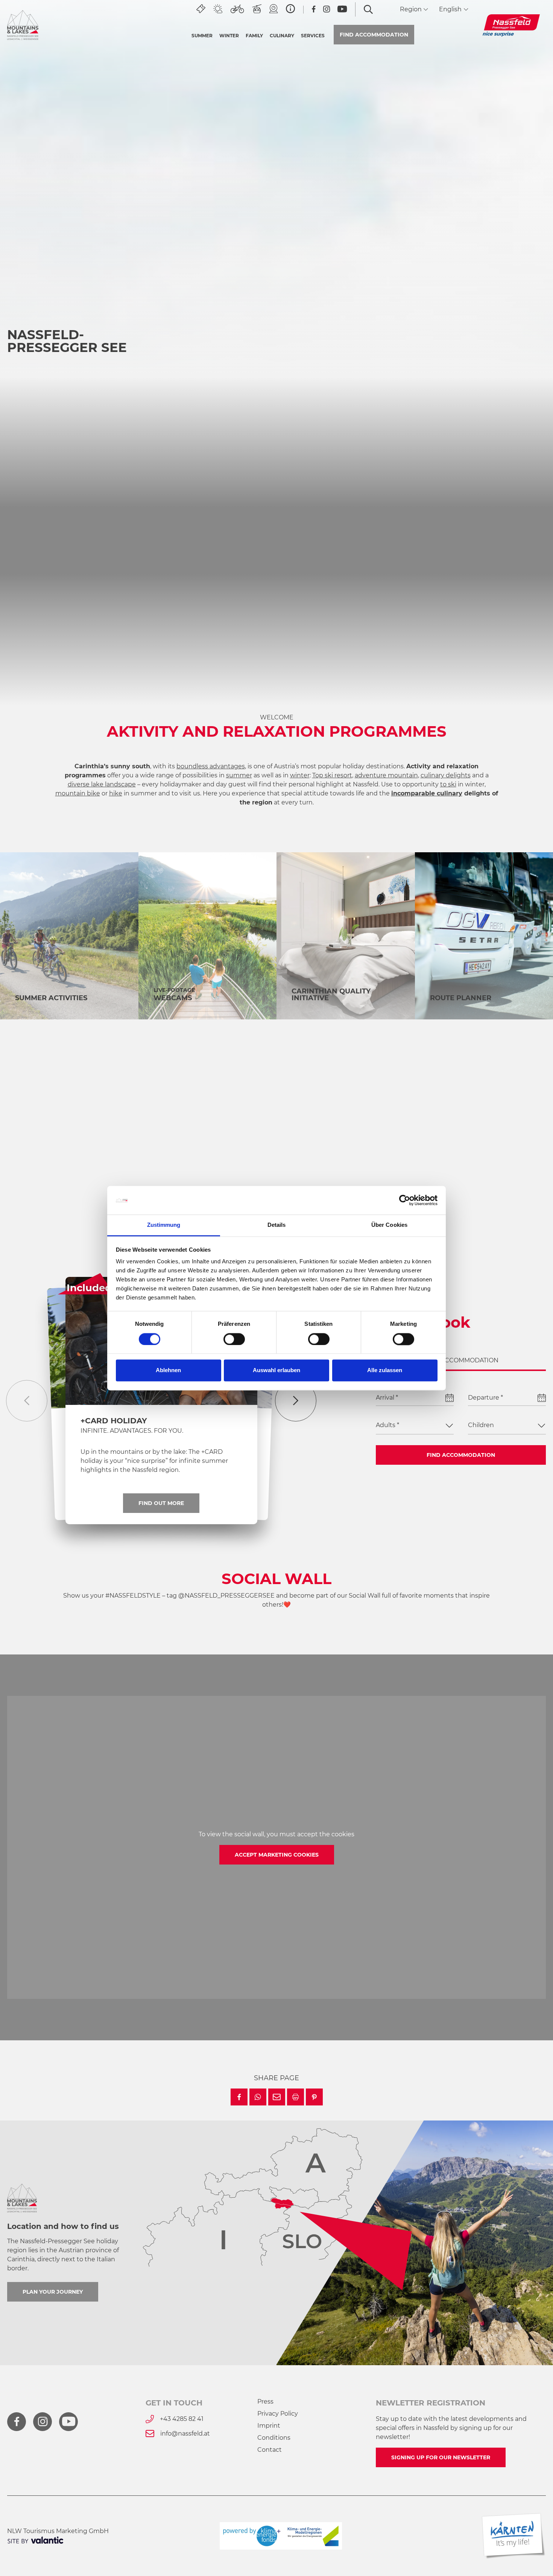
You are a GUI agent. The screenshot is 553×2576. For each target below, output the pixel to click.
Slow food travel (52, 1210)
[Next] (296, 1401)
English (451, 9)
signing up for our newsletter (441, 2457)
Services (313, 36)
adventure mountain (386, 775)
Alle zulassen (385, 1370)
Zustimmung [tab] (164, 1225)
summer (239, 775)
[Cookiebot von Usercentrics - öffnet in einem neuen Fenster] (405, 1200)
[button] (239, 2097)
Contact (270, 2450)
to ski (448, 784)
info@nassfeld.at (185, 2434)
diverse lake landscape (102, 784)
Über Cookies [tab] (389, 1225)
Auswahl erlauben (276, 1370)
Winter (229, 36)
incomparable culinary (427, 793)
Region (412, 9)
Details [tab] (277, 1225)
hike (116, 793)
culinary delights (446, 775)
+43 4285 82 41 (182, 2419)
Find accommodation (461, 1455)
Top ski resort (332, 775)
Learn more (98, 640)
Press (265, 2402)
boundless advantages (211, 766)
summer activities (51, 998)
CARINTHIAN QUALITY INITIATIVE (331, 995)
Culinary (282, 36)
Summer (202, 36)
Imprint (269, 2426)
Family (254, 36)
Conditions (274, 2438)
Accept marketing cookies (277, 1855)
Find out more (460, 616)
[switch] (234, 1339)
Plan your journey (53, 2292)
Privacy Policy (278, 2414)
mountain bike (78, 793)
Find (374, 35)
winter (300, 775)
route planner (461, 998)
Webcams (173, 998)
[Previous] (27, 1401)
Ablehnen (168, 1370)
